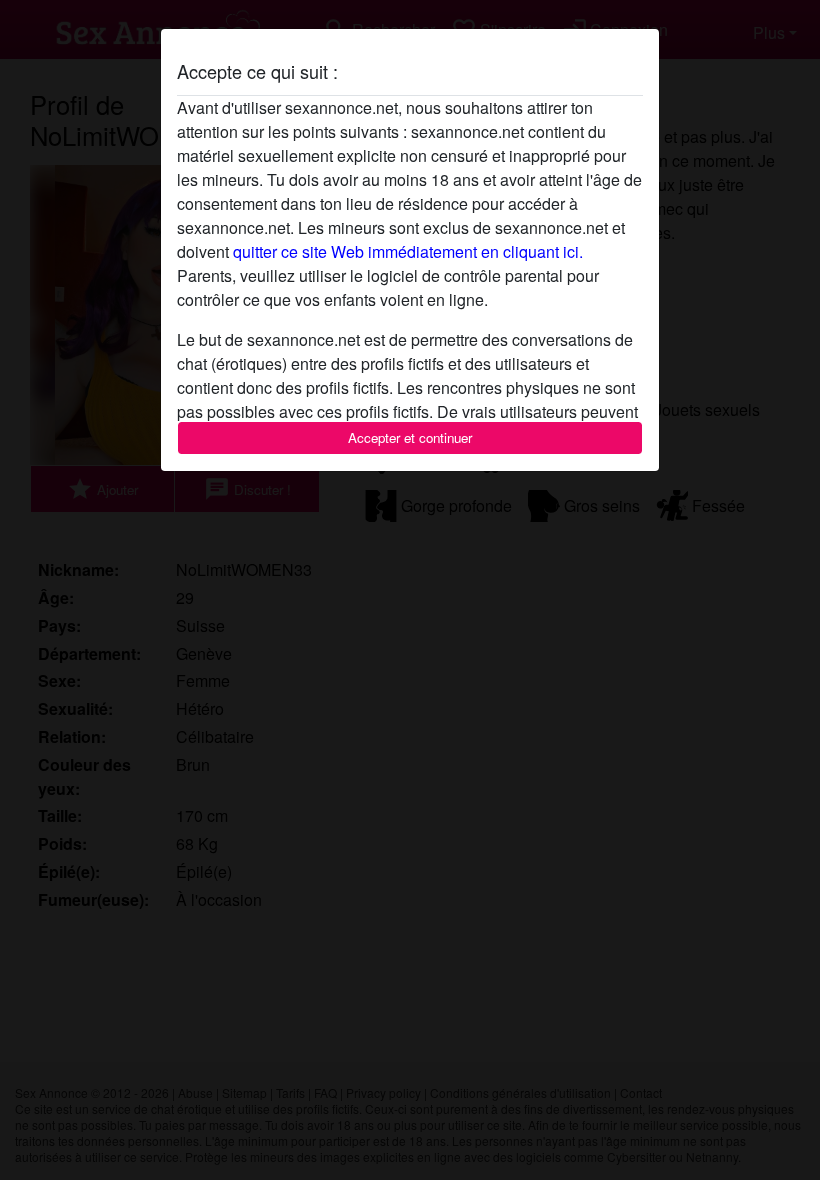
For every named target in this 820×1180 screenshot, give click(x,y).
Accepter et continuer (410, 437)
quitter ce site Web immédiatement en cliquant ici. (408, 251)
